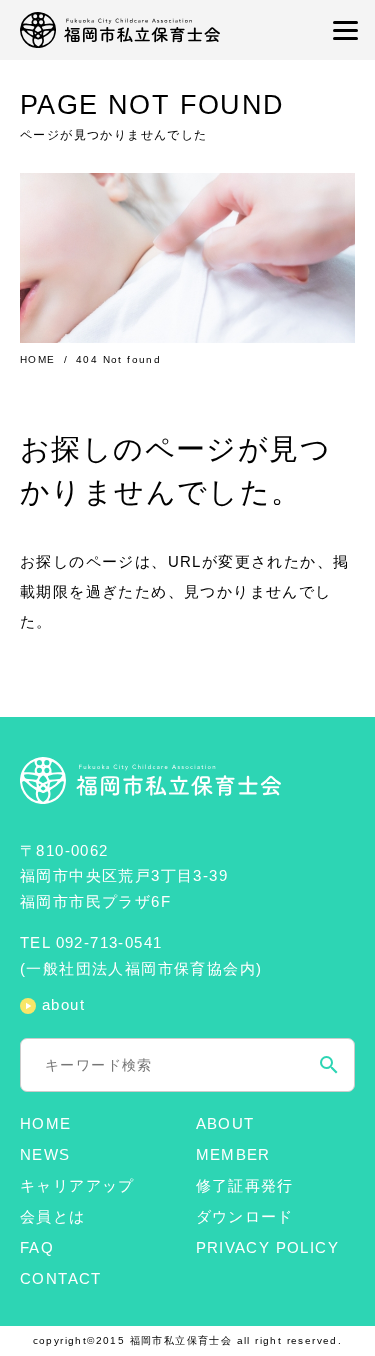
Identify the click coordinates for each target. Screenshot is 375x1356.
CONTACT (61, 1278)
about (63, 1005)
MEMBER (233, 1154)
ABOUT (225, 1123)
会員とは (53, 1216)
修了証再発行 (245, 1185)
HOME (38, 359)
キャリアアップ (77, 1185)
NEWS (45, 1154)
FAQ (37, 1247)
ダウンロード (245, 1216)
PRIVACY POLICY (268, 1247)
